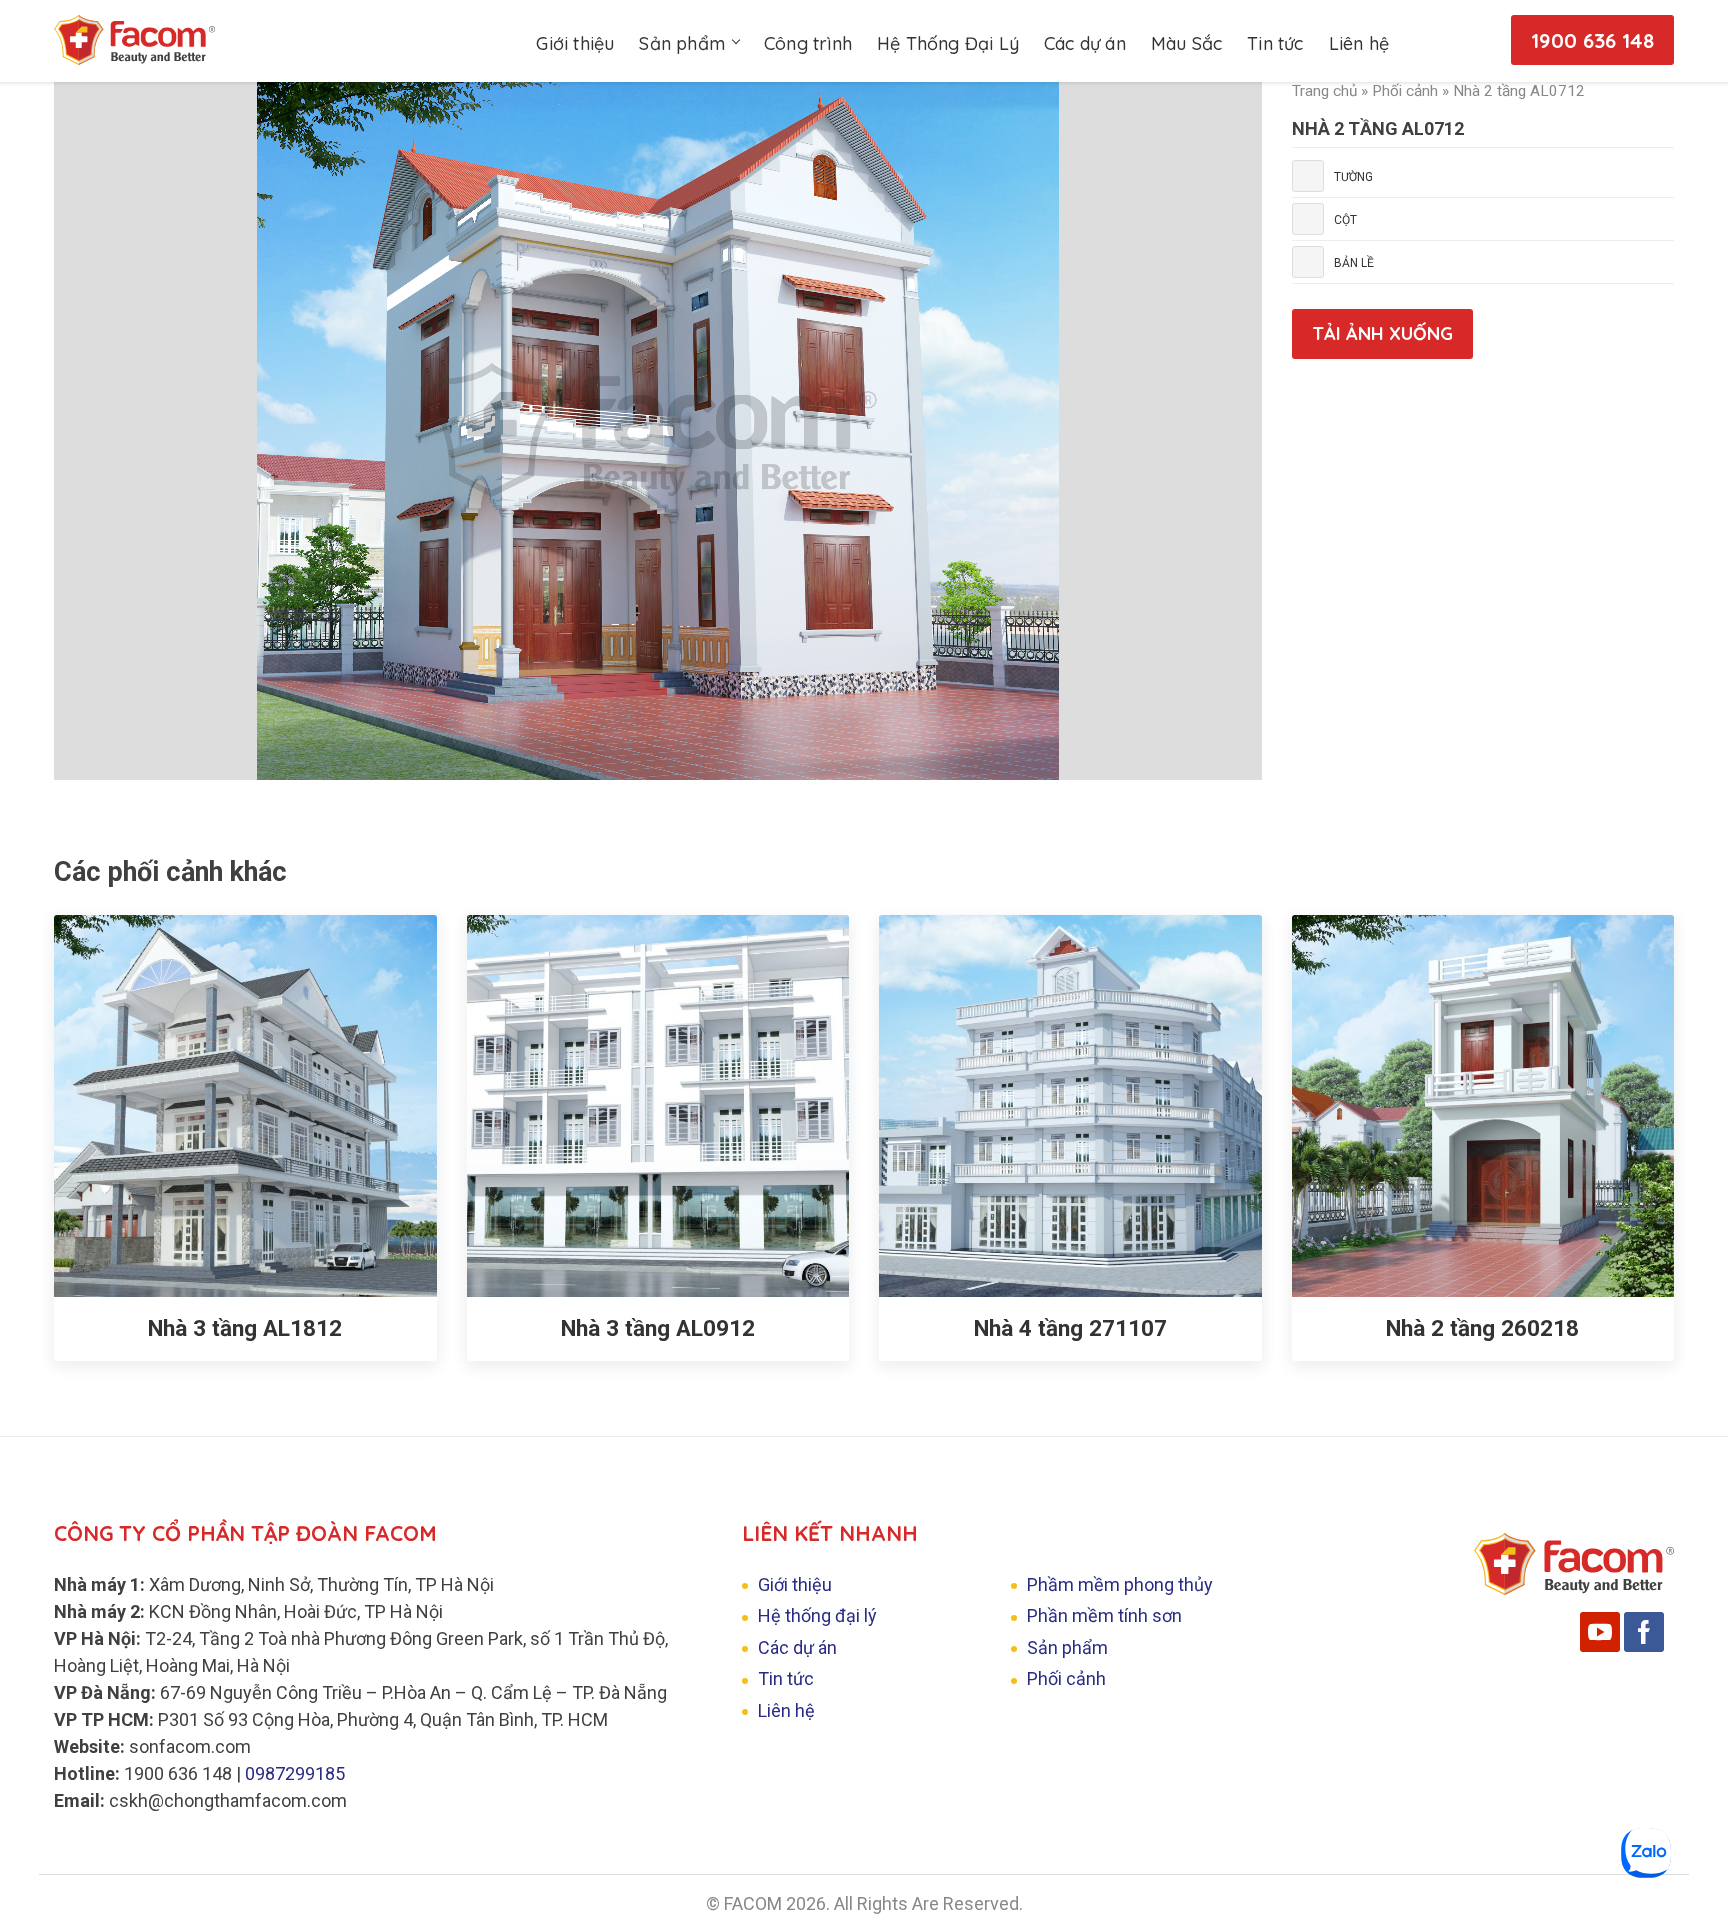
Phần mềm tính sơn (1104, 1615)
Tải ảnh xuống (1382, 333)
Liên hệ (1359, 43)
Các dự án (1085, 43)
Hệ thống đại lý (817, 1615)
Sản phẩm (682, 43)
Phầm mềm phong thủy (1120, 1584)
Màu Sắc (1186, 43)
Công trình (808, 43)
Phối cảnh (1405, 91)
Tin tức (1275, 43)
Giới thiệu (575, 43)
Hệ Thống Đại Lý (948, 43)
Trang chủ (1324, 91)
